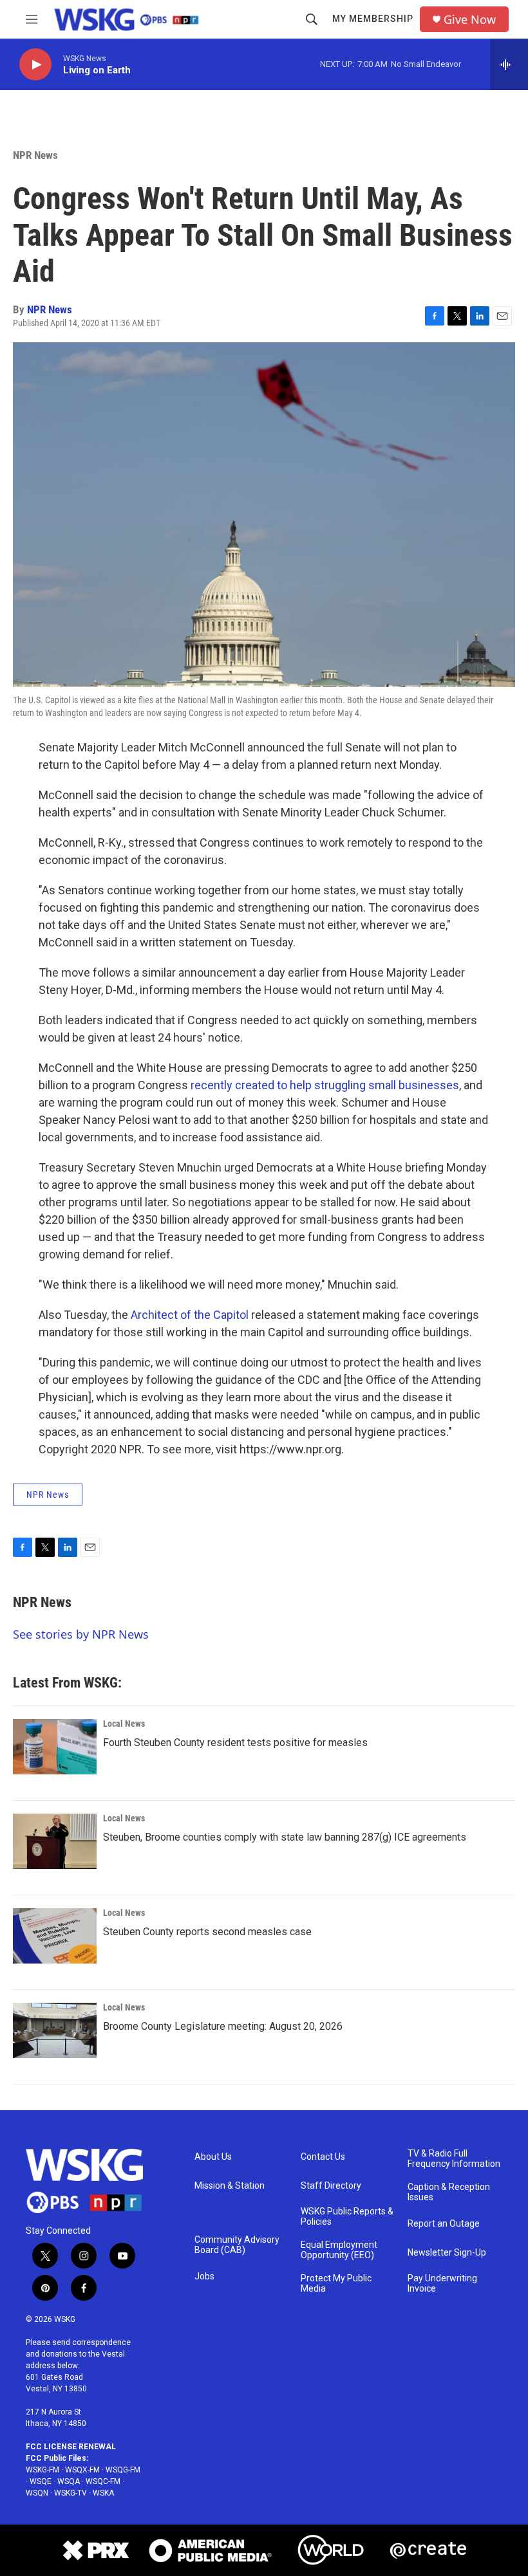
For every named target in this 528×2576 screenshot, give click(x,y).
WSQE (41, 2481)
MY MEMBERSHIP (373, 19)
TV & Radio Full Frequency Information (454, 2159)
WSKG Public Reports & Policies (347, 2217)
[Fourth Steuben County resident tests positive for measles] (55, 1747)
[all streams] (509, 64)
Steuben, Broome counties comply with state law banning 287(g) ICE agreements (285, 1837)
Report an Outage (444, 2224)
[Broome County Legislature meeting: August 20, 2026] (55, 2030)
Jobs (204, 2277)
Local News (124, 1724)
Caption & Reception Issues (449, 2192)
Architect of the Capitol (190, 1315)
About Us (213, 2157)
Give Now (470, 20)
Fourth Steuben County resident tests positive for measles (235, 1743)
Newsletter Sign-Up (447, 2253)
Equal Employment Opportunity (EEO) (339, 2250)
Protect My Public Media (336, 2284)
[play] (35, 65)
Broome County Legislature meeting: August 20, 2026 (223, 2026)
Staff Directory (331, 2186)
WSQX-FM (82, 2470)
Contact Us (323, 2157)
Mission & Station (230, 2186)
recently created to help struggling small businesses (325, 1085)
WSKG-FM (42, 2470)
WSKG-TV (71, 2493)
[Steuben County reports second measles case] (55, 1936)
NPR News (35, 155)
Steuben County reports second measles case (207, 1932)
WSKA (103, 2493)
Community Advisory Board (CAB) (237, 2245)
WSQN (37, 2493)
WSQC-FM (103, 2481)
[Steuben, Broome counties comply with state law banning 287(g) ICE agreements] (55, 1841)
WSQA (69, 2481)
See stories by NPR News (81, 1634)
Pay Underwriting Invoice (442, 2284)
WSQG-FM (123, 2470)
